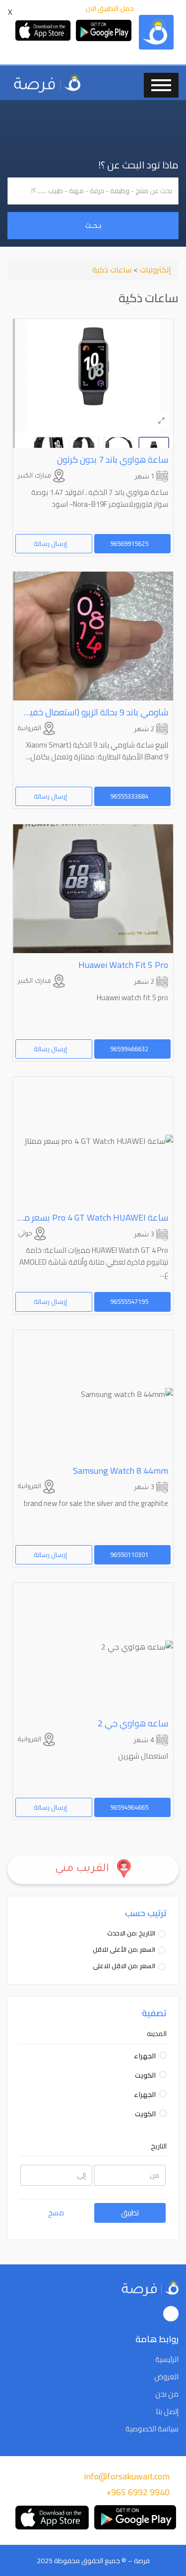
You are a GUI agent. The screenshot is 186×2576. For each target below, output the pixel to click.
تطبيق (130, 2213)
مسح (56, 2213)
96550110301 (130, 1555)
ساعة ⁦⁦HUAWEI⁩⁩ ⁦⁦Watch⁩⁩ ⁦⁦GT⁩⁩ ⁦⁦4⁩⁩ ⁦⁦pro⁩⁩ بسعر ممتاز (90, 1217)
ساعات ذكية (112, 269)
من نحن (167, 2394)
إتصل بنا (167, 2412)
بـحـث (93, 225)
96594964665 (130, 1807)
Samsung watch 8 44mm (121, 1471)
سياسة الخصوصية (152, 2429)
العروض (166, 2377)
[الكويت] (163, 2074)
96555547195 (130, 1301)
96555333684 (130, 796)
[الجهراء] (163, 2055)
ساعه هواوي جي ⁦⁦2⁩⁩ (133, 1723)
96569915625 (130, 543)
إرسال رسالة (51, 543)
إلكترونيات (155, 269)
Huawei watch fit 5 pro (123, 965)
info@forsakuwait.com (127, 2476)
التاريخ (159, 2146)
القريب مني (84, 1870)
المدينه (157, 2034)
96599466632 (130, 1049)
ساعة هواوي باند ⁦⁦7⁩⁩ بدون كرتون (113, 459)
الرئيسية (167, 2360)
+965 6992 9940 (138, 2492)
